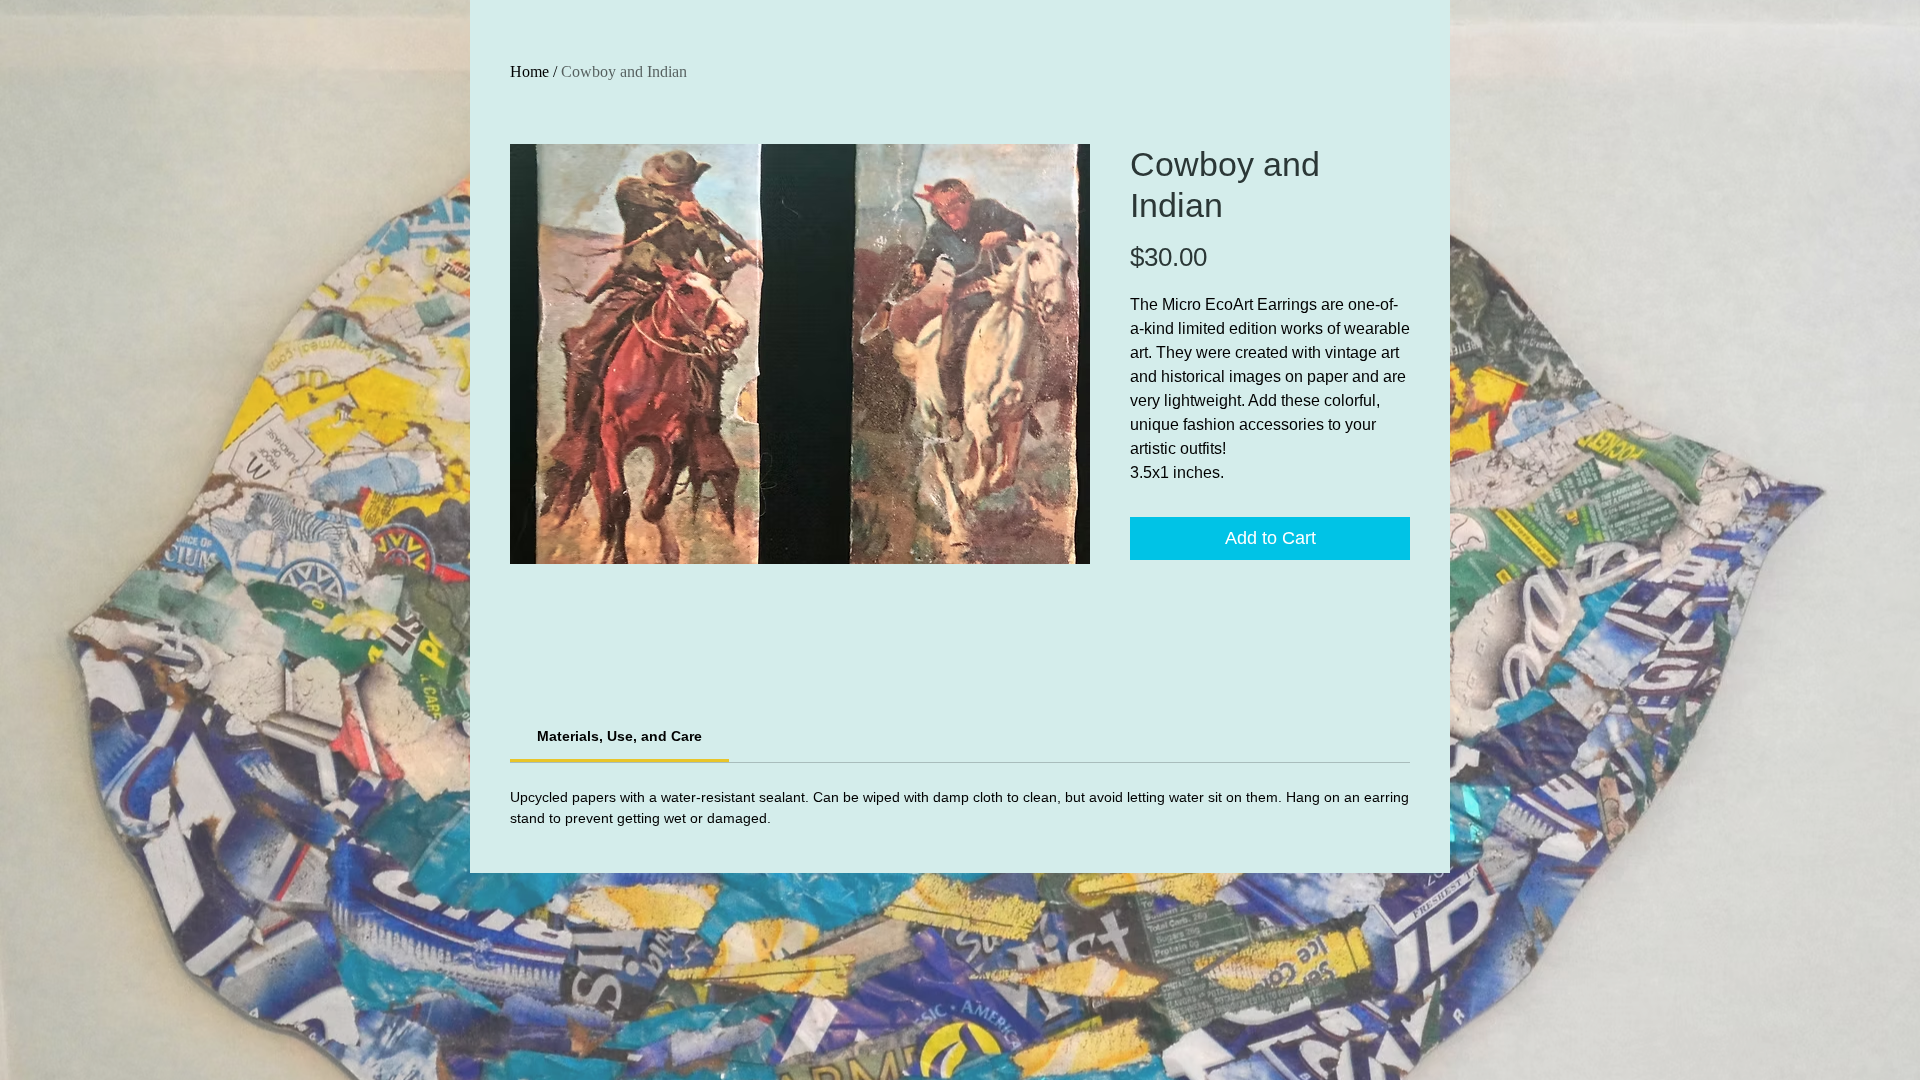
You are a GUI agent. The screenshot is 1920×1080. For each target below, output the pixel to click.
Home (529, 71)
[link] (619, 736)
